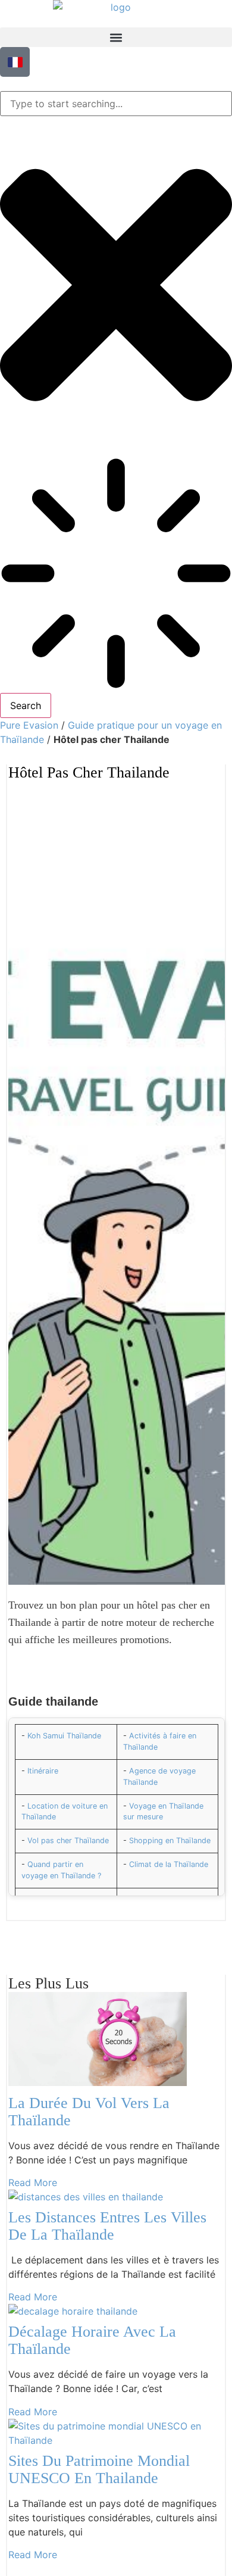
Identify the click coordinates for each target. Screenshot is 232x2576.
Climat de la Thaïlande (169, 1864)
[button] (116, 37)
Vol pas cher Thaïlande (68, 1840)
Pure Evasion (29, 725)
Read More (33, 2182)
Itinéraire (43, 1771)
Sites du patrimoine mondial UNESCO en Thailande (99, 2469)
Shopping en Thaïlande (170, 1840)
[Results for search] (116, 575)
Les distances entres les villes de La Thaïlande (107, 2226)
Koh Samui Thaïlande (64, 1736)
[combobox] (116, 104)
